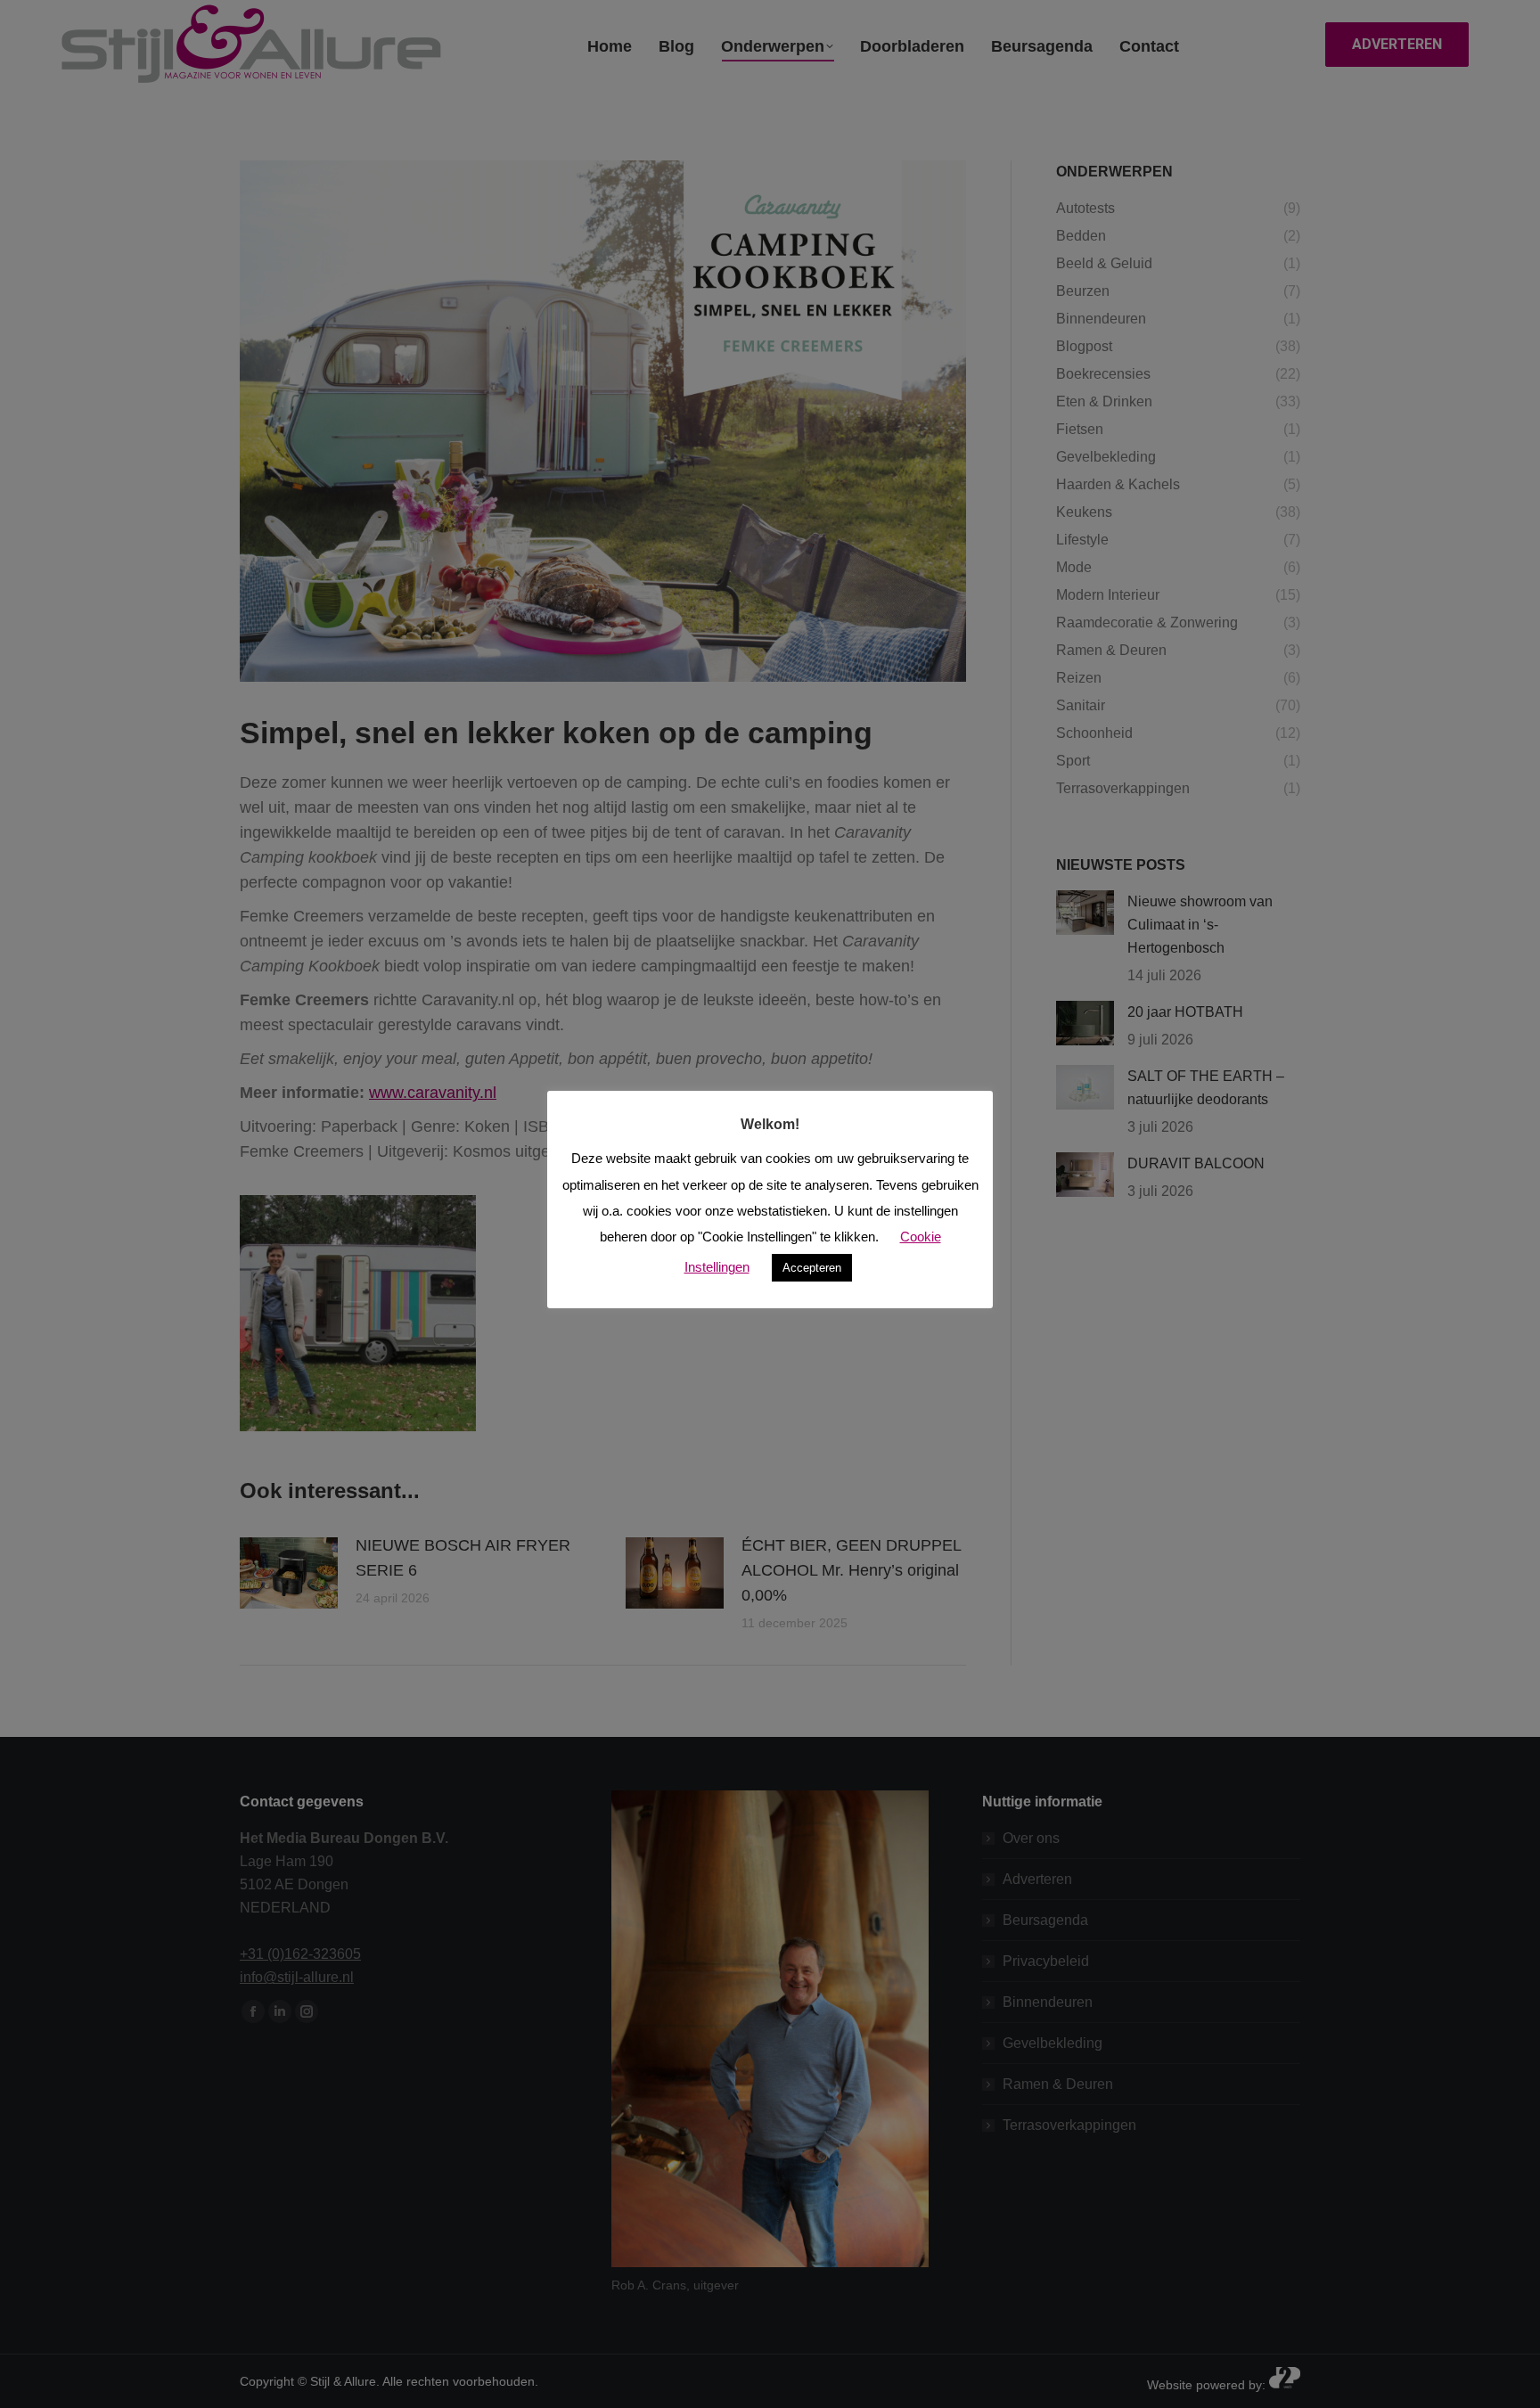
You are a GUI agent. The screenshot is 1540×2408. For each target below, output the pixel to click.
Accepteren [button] (812, 1268)
